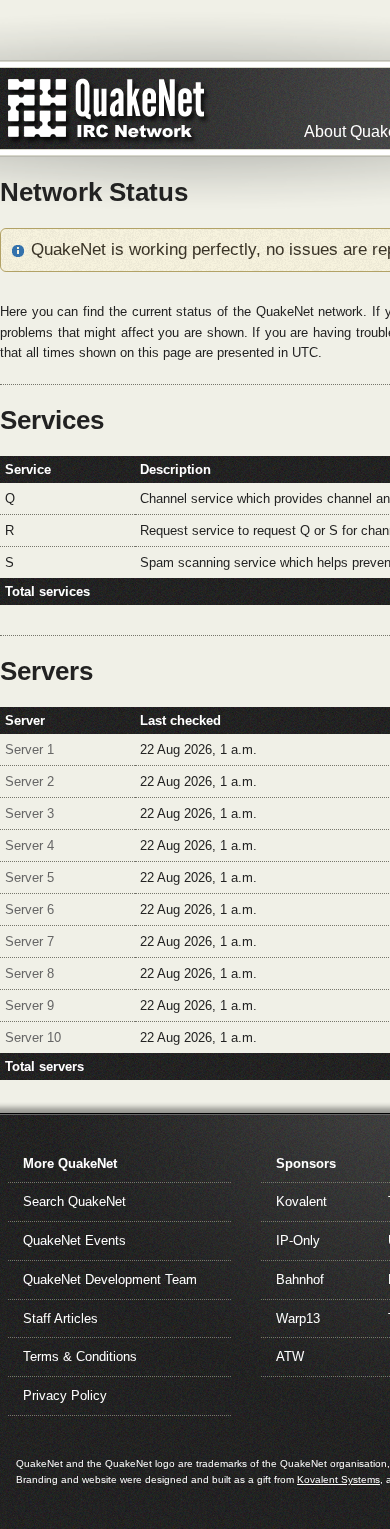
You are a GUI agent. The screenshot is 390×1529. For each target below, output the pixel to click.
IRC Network (142, 108)
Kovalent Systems (338, 1479)
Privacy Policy (65, 1395)
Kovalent (301, 1201)
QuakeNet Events (74, 1240)
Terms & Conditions (80, 1356)
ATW (290, 1356)
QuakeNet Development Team (110, 1279)
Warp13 (298, 1318)
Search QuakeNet (74, 1201)
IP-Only (298, 1240)
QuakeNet (37, 108)
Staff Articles (60, 1318)
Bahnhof (300, 1279)
